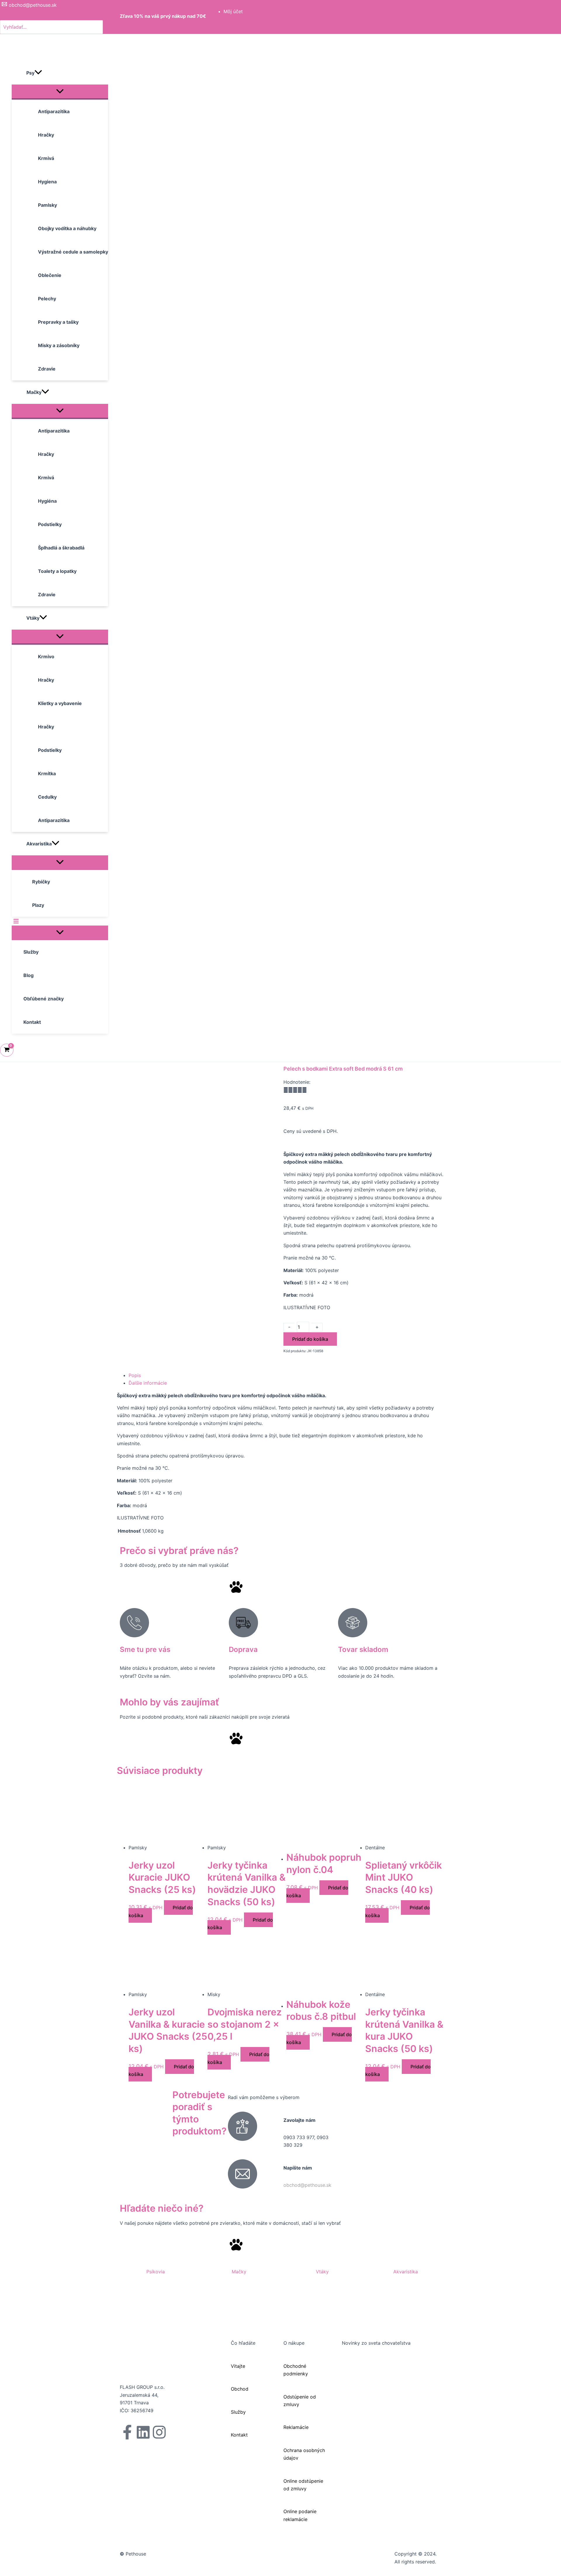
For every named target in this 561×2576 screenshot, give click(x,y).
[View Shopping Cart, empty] (7, 1050)
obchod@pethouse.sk (307, 2185)
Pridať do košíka (310, 1339)
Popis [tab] (135, 1375)
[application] (38, 73)
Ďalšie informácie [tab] (148, 1383)
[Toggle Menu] (60, 92)
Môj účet (233, 11)
